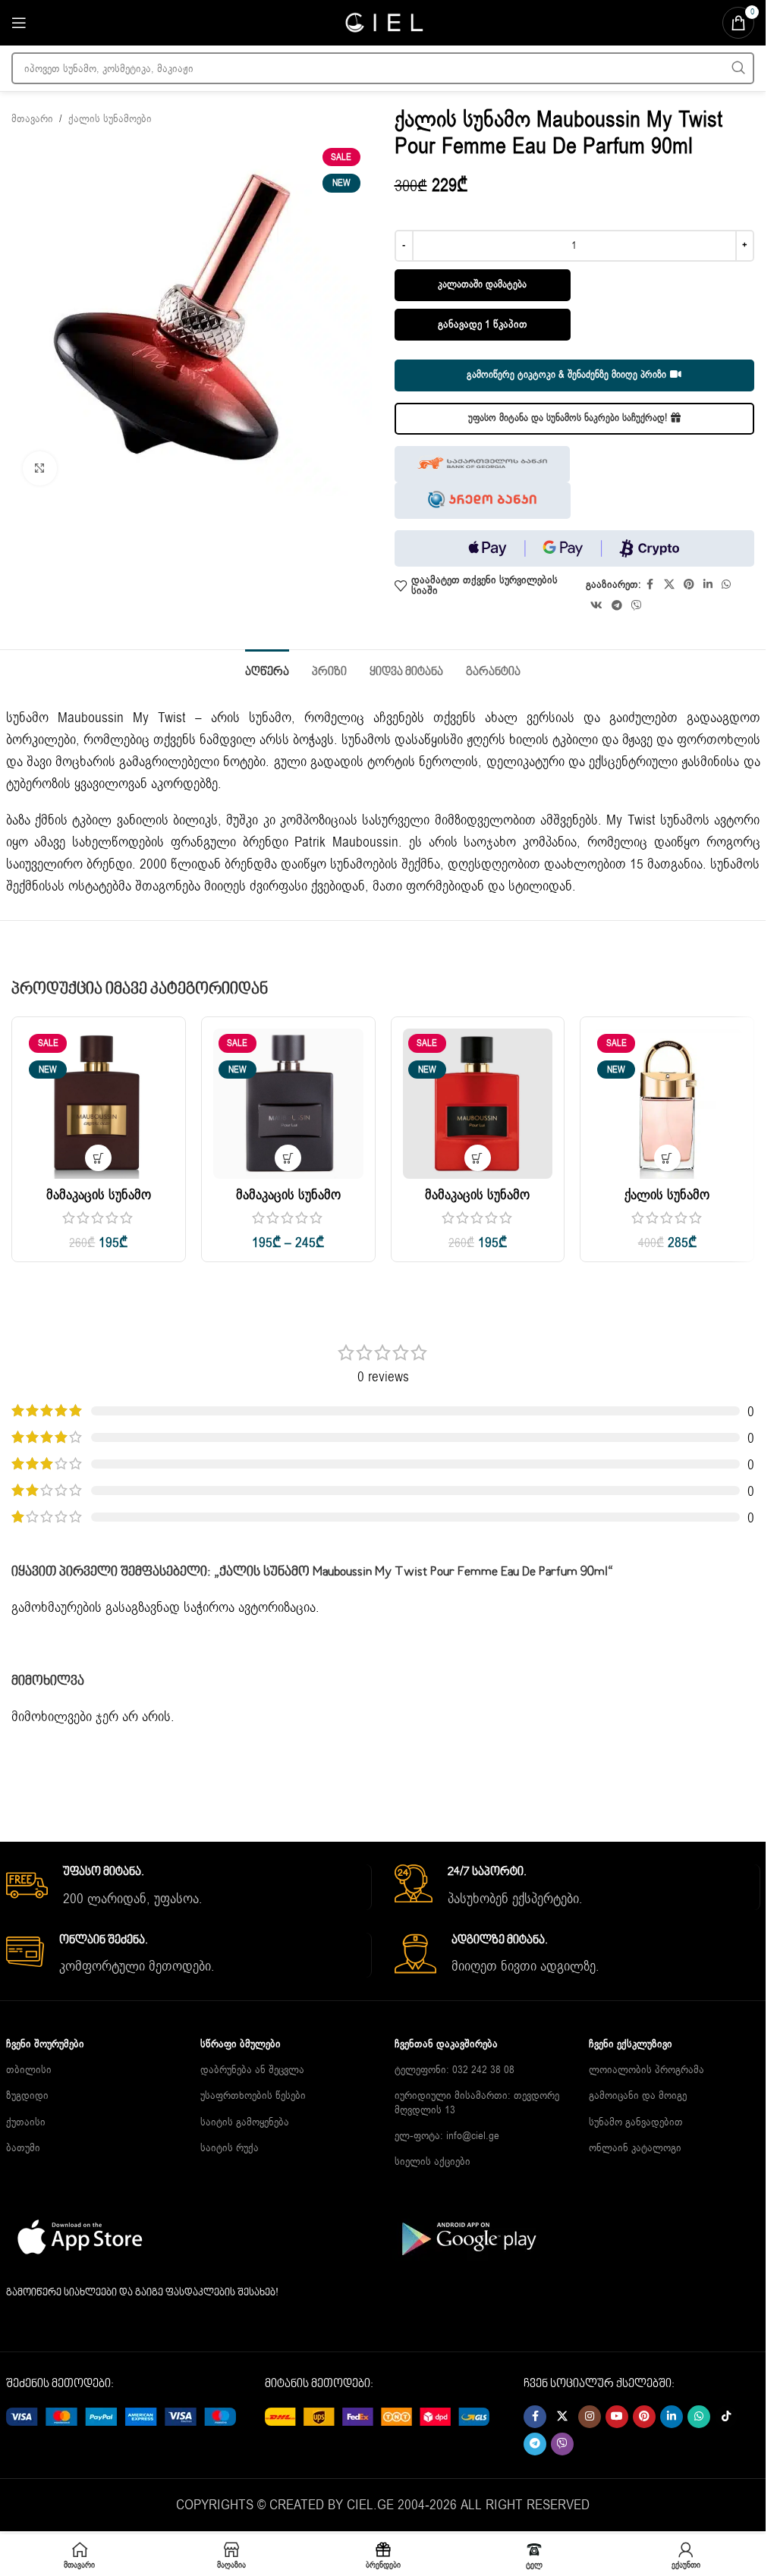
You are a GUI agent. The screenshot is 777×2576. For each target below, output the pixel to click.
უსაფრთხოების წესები (253, 2095)
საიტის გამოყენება (245, 2122)
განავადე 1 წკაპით (483, 324)
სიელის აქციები (433, 2161)
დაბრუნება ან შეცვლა (252, 2070)
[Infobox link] (189, 1887)
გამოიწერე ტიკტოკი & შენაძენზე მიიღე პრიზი (566, 375)
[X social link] (669, 585)
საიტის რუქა (230, 2148)
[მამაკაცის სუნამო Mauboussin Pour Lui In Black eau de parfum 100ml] (288, 1104)
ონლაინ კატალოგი (635, 2148)
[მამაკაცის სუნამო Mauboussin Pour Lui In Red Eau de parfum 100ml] (478, 1104)
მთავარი (32, 119)
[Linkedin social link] (708, 585)
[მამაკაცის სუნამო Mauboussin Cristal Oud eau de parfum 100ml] (99, 1104)
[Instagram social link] (590, 2417)
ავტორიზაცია (277, 1607)
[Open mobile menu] (19, 23)
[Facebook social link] (650, 585)
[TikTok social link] (726, 2417)
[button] (98, 1158)
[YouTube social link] (617, 2417)
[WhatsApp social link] (726, 585)
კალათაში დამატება (482, 284)
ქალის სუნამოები (110, 119)
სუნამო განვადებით (636, 2122)
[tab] (267, 671)
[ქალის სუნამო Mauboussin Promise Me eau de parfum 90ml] (667, 1104)
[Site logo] (383, 22)
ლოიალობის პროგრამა (646, 2070)
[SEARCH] (738, 68)
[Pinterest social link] (689, 585)
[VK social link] (596, 606)
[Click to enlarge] (40, 468)
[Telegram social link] (617, 606)
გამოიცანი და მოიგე (638, 2095)
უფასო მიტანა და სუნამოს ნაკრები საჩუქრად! (568, 418)
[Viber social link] (637, 606)
